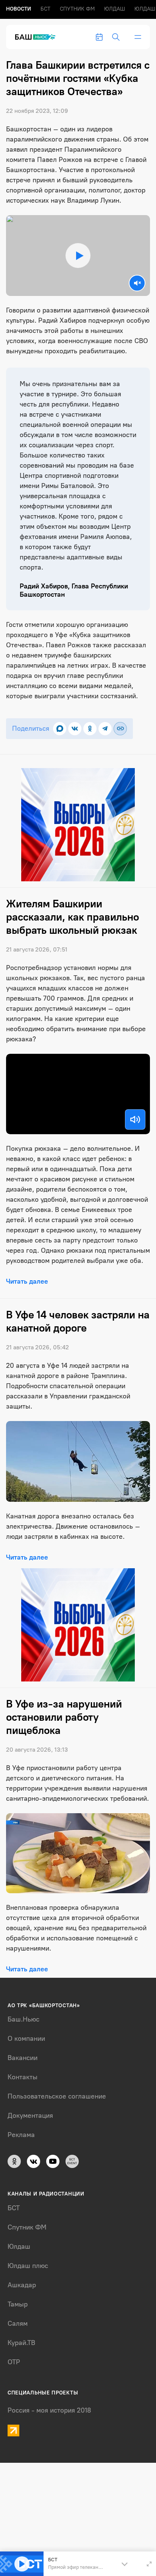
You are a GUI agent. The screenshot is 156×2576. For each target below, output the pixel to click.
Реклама (21, 2135)
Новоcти (19, 9)
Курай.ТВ (21, 2343)
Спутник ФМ (77, 9)
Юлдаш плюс (28, 2266)
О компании (26, 2039)
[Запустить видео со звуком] (78, 255)
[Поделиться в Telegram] (105, 729)
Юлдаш (115, 9)
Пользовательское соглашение (57, 2096)
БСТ (45, 9)
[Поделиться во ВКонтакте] (75, 729)
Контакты (23, 2077)
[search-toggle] (116, 37)
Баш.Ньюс (23, 2019)
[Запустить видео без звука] (137, 283)
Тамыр (18, 2304)
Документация (30, 2116)
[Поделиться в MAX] (60, 729)
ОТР (14, 2362)
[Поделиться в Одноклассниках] (90, 729)
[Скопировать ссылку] (120, 729)
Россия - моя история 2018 (49, 2410)
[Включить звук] (135, 1119)
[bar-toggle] (138, 37)
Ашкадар (22, 2285)
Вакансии (23, 2058)
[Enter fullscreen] (149, 2564)
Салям (18, 2323)
